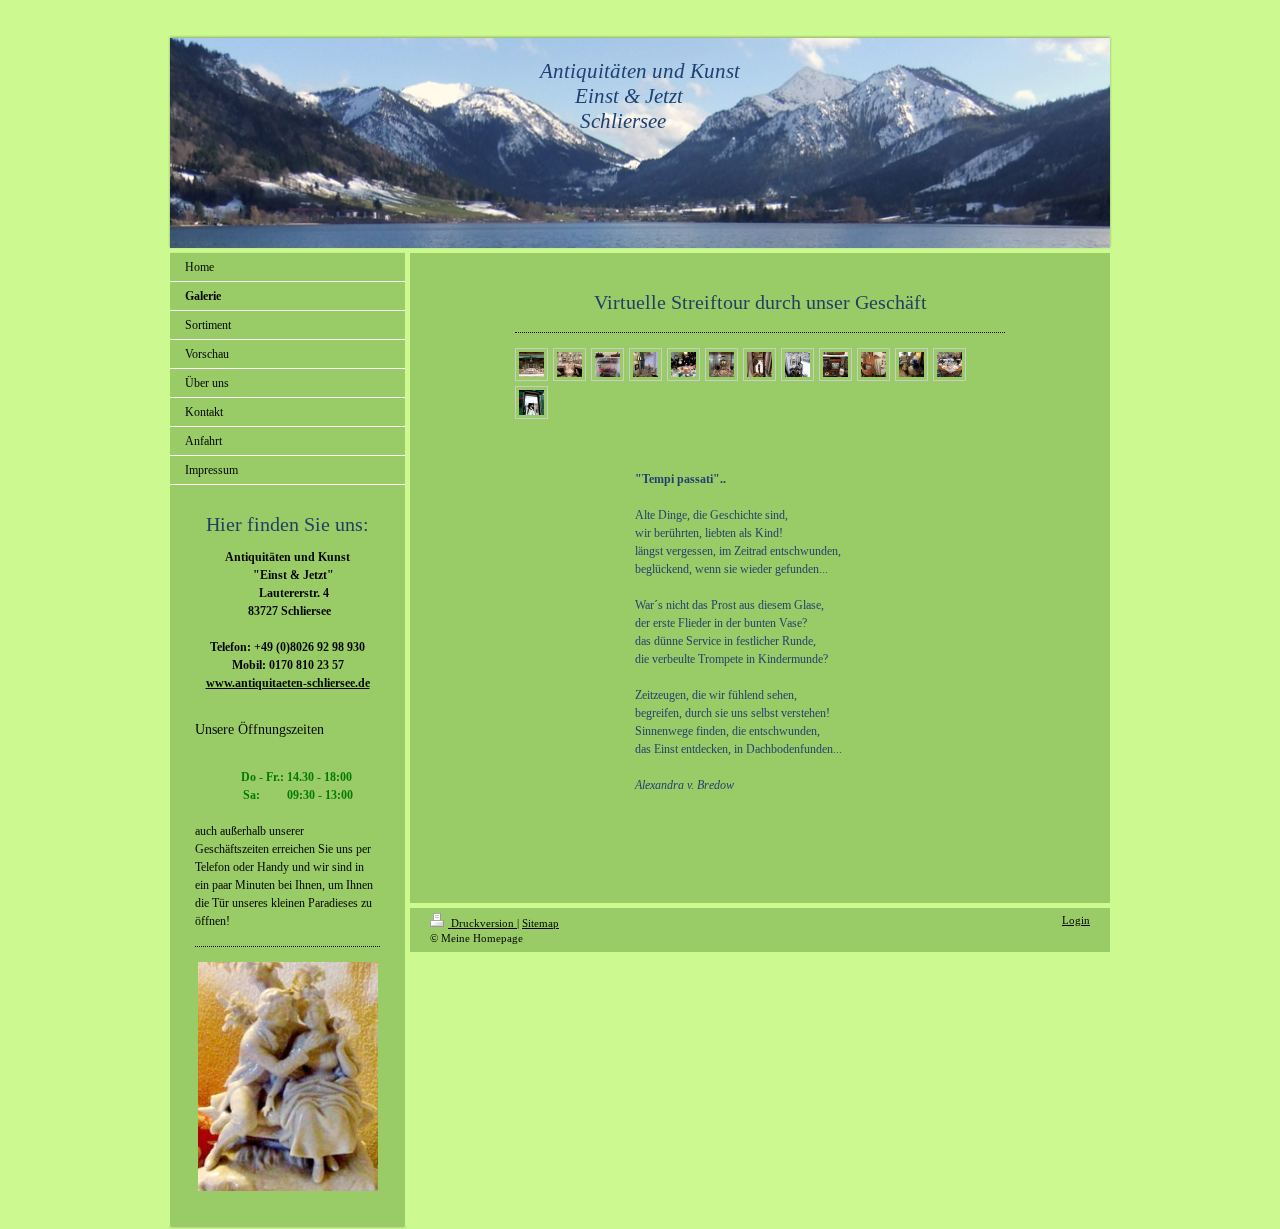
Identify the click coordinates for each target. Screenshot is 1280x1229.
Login (1076, 920)
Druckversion (482, 923)
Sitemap (540, 923)
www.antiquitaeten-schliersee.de (288, 683)
